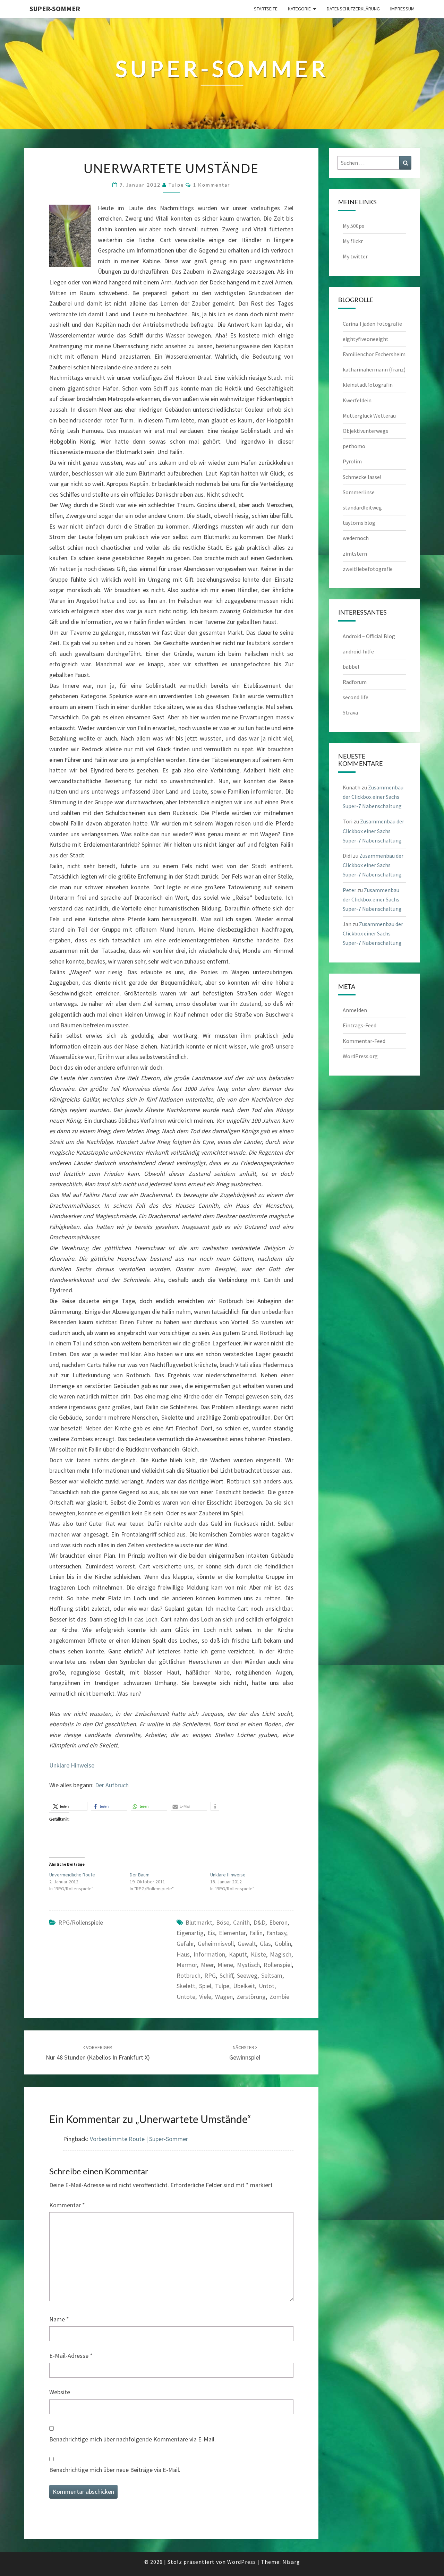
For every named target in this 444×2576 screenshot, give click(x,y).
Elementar (232, 1933)
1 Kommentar (212, 185)
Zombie (279, 1997)
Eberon (278, 1922)
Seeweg (247, 1975)
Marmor (187, 1965)
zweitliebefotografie (368, 569)
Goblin (283, 1944)
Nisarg (291, 2562)
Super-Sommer (55, 8)
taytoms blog (359, 523)
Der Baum (140, 1875)
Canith (241, 1922)
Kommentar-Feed (364, 1041)
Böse (223, 1922)
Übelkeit (244, 1986)
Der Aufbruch (112, 1785)
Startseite (266, 9)
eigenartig (190, 1933)
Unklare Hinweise (72, 1765)
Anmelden (355, 1010)
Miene (225, 1965)
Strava (350, 712)
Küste (258, 1954)
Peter (349, 890)
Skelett (186, 1986)
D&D (259, 1922)
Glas (265, 1944)
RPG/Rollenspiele (81, 1922)
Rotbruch (189, 1975)
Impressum (402, 9)
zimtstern (355, 554)
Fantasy (276, 1933)
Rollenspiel (278, 1965)
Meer (207, 1965)
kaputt (238, 1954)
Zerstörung (251, 1997)
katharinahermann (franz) (374, 369)
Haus (183, 1954)
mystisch (248, 1965)
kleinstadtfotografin (368, 385)
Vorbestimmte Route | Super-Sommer (139, 2139)
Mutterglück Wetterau (369, 416)
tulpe (176, 185)
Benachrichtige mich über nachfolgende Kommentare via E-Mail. (133, 2439)
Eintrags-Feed (360, 1025)
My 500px (353, 226)
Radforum (355, 682)
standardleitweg (362, 507)
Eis (211, 1933)
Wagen (224, 1997)
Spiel (205, 1986)
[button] (69, 1806)
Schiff (226, 1975)
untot (267, 1986)
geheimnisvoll (216, 1944)
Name (59, 2319)
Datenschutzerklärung (353, 9)
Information (209, 1954)
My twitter (355, 256)
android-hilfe (358, 651)
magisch (281, 1954)
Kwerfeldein (357, 400)
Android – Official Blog (369, 636)
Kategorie (299, 9)
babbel (351, 667)
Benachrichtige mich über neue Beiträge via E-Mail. (115, 2470)
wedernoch (356, 538)
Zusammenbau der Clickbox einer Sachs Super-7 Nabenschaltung (373, 797)
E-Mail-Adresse (71, 2356)
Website (60, 2392)
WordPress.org (360, 1056)
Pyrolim (352, 461)
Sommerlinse (359, 492)
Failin (256, 1933)
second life (356, 697)
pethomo (354, 446)
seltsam (272, 1975)
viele (205, 1997)
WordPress (242, 2562)
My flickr (353, 241)
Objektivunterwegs (365, 431)
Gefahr (185, 1944)
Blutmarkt (199, 1922)
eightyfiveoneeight (366, 339)
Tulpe (222, 1986)
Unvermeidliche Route (72, 1875)
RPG (210, 1975)
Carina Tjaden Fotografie (372, 324)
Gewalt (247, 1944)
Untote (186, 1997)
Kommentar (67, 2205)
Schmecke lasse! (362, 477)
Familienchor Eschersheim (374, 354)
